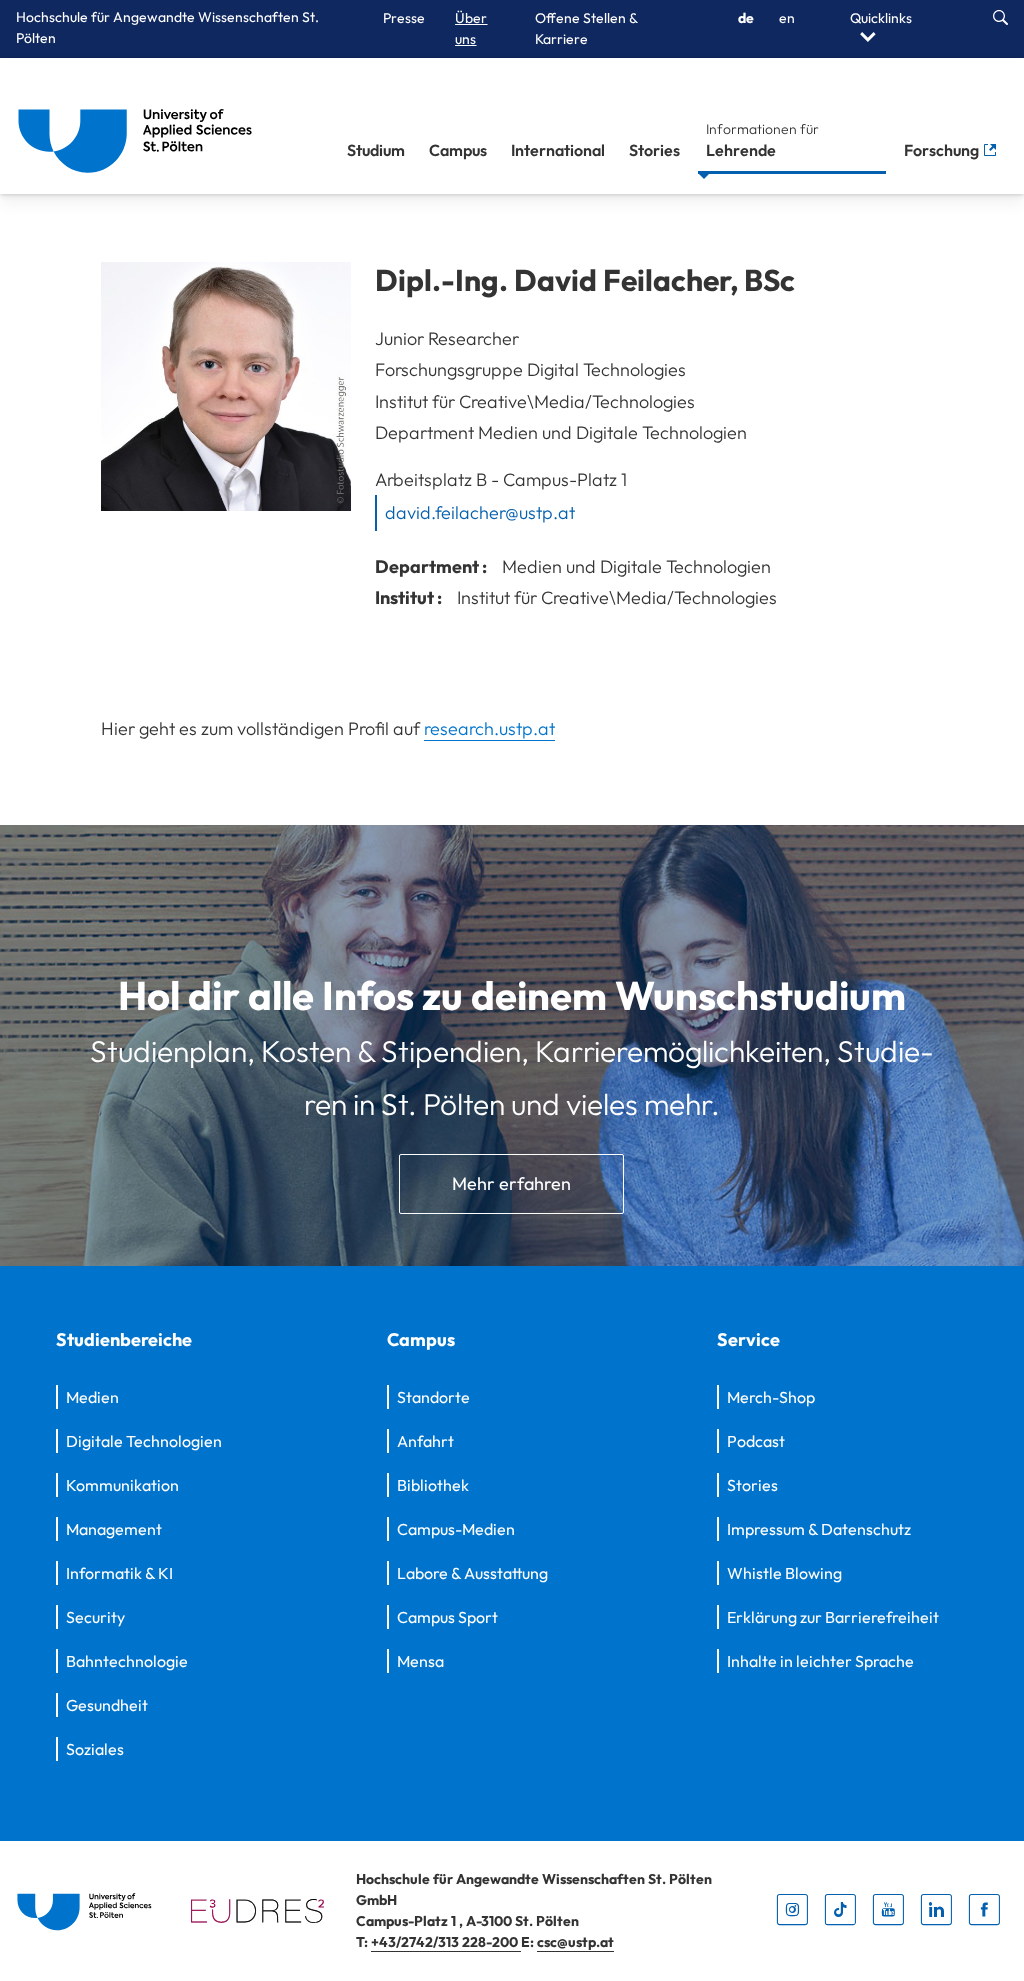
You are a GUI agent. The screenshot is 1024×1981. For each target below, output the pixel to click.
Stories (654, 150)
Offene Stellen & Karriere (586, 28)
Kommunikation (122, 1485)
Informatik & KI (119, 1573)
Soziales (95, 1749)
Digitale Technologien (144, 1441)
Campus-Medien (456, 1529)
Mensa (420, 1661)
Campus (458, 150)
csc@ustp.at (575, 1942)
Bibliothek (433, 1485)
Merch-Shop (771, 1397)
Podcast (756, 1441)
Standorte (433, 1397)
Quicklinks (881, 18)
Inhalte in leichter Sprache (820, 1661)
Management (114, 1529)
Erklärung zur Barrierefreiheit (833, 1617)
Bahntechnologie (127, 1661)
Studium (376, 150)
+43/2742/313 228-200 (446, 1942)
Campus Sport (447, 1617)
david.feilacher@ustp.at (480, 512)
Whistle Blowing (784, 1573)
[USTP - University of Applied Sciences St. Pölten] (140, 126)
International (558, 150)
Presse (404, 18)
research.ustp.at (489, 728)
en (787, 18)
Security (95, 1617)
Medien (92, 1397)
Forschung (943, 150)
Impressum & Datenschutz (819, 1529)
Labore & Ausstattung (472, 1573)
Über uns (471, 28)
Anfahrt (425, 1441)
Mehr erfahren (511, 1183)
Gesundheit (107, 1705)
